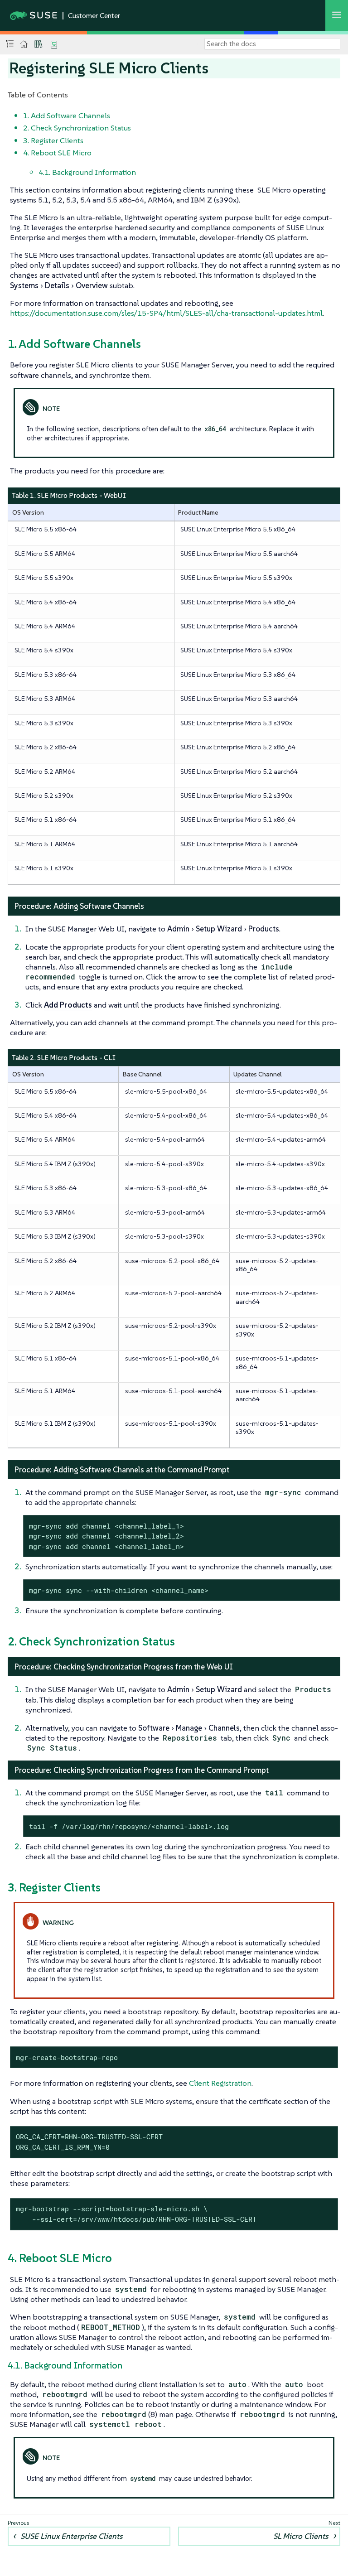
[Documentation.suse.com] (24, 44)
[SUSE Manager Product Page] (39, 44)
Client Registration (220, 2083)
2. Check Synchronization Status (77, 128)
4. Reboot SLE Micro (57, 153)
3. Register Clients (53, 140)
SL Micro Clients (301, 2536)
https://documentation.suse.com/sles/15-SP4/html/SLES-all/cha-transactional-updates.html (166, 313)
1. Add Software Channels (67, 116)
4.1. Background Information (87, 172)
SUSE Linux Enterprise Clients (71, 2536)
